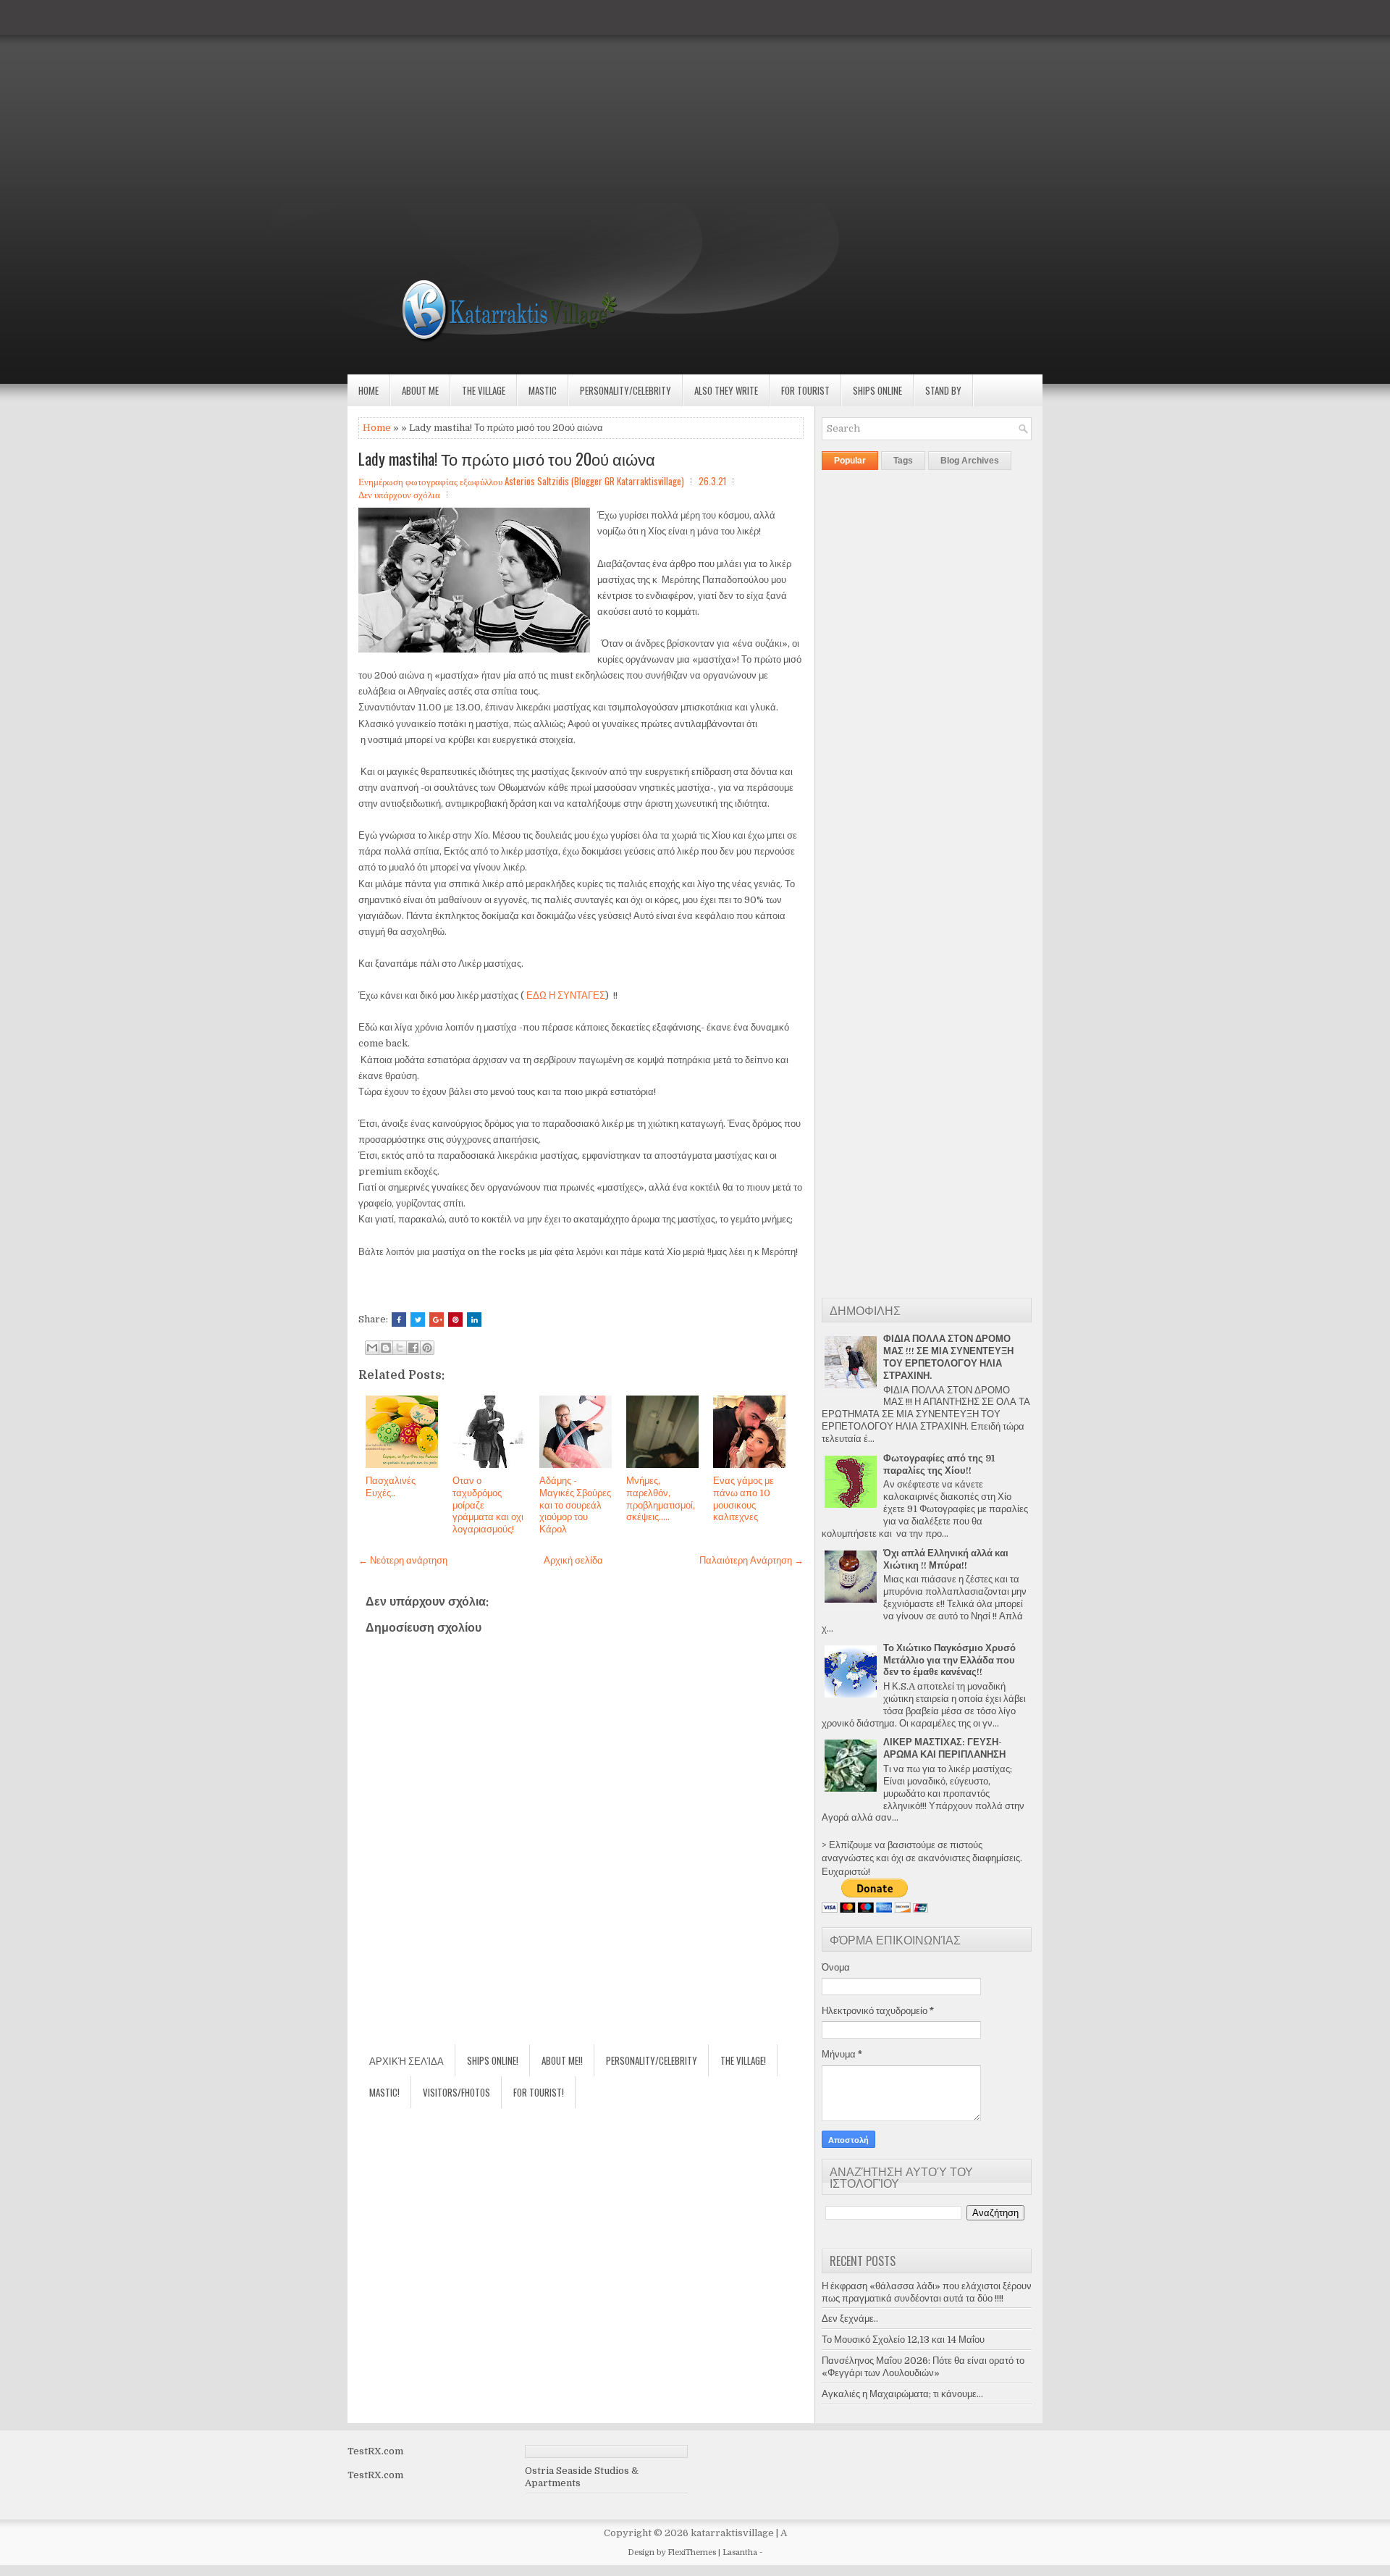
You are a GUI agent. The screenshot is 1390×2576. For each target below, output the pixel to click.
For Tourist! (539, 2092)
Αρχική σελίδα (573, 1560)
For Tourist (805, 390)
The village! (743, 2060)
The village (484, 390)
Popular (850, 461)
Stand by (943, 390)
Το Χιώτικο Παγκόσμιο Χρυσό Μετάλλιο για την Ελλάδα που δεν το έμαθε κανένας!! (949, 1660)
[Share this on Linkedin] (474, 1320)
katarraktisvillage (732, 2533)
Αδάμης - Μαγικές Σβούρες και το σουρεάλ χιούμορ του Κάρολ (575, 1505)
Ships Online (877, 390)
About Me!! (562, 2060)
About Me (420, 390)
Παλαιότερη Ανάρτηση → (751, 1560)
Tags (903, 461)
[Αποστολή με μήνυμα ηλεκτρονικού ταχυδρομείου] (372, 1348)
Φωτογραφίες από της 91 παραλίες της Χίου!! (939, 1464)
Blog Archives (970, 461)
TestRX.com (375, 2451)
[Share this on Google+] (437, 1320)
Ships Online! (493, 2060)
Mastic (543, 390)
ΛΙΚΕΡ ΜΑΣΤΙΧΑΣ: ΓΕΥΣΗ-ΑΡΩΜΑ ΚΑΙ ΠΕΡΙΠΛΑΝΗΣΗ (944, 1748)
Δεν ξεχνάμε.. (850, 2319)
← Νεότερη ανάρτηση (403, 1560)
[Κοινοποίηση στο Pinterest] (427, 1348)
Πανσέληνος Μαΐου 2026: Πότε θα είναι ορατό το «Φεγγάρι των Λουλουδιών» (923, 2367)
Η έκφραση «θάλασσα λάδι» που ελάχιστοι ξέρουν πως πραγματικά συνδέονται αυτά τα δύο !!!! (927, 2292)
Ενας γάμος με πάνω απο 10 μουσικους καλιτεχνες (744, 1499)
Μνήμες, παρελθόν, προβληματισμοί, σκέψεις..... (661, 1499)
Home (368, 390)
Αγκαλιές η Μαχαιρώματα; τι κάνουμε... (902, 2394)
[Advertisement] (434, 101)
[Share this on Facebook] (399, 1320)
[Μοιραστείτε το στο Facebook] (413, 1348)
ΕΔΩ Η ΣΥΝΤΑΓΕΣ (566, 995)
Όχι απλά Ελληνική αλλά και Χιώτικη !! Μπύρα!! (946, 1559)
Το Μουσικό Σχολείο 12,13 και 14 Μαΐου (903, 2340)
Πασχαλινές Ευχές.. (391, 1487)
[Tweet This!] (418, 1320)
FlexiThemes (692, 2552)
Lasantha (740, 2552)
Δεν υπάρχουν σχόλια (399, 494)
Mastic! (384, 2092)
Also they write (726, 390)
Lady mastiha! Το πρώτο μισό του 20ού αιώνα (507, 458)
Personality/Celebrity (625, 390)
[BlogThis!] (386, 1348)
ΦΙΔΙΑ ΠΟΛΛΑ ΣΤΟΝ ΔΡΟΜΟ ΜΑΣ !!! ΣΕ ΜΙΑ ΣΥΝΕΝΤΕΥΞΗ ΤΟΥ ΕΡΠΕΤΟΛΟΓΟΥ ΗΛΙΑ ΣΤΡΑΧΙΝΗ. (948, 1357)
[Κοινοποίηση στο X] (400, 1348)
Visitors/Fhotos (456, 2092)
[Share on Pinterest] (455, 1320)
